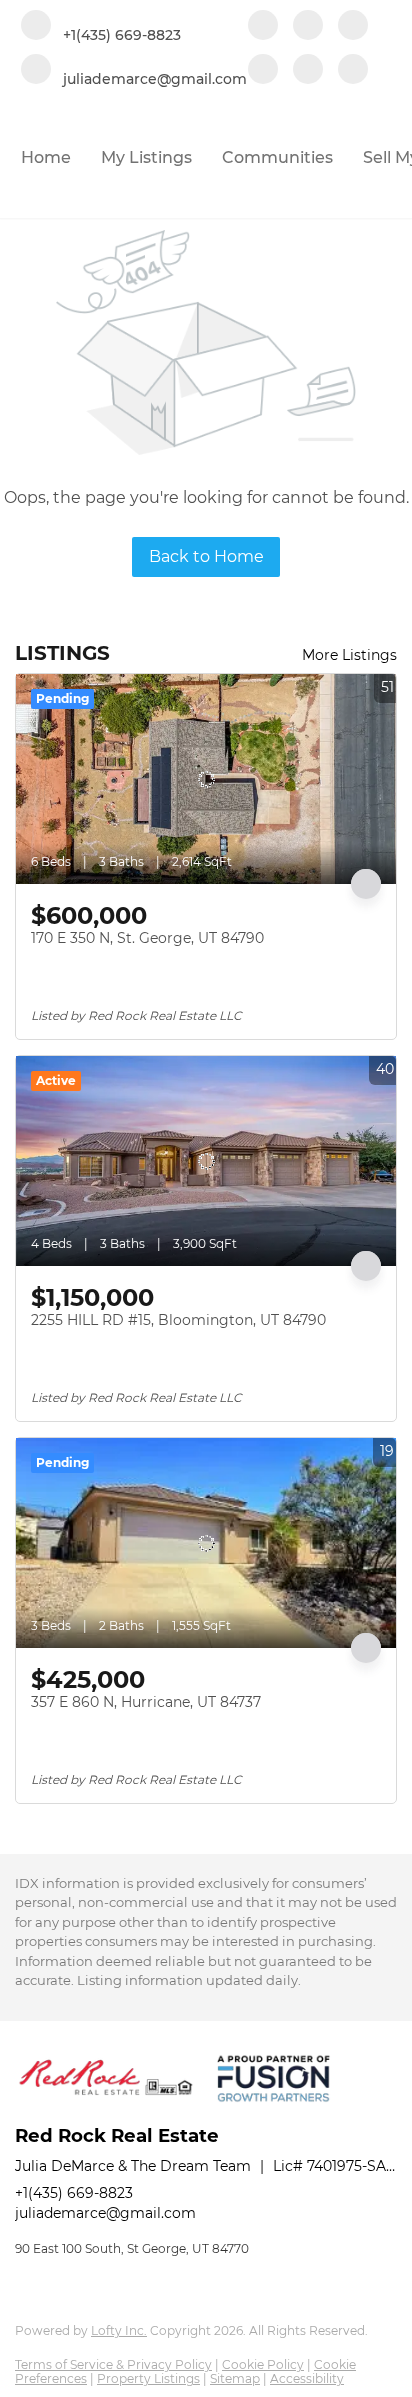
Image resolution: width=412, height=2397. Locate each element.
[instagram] (353, 27)
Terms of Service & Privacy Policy (113, 2364)
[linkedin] (308, 27)
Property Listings (148, 2378)
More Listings (349, 655)
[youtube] (263, 71)
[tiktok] (308, 71)
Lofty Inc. (119, 2330)
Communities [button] (277, 157)
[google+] (353, 71)
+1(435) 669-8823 (74, 2193)
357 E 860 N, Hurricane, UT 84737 (146, 1702)
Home (46, 157)
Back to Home (206, 556)
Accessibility (307, 2378)
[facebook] (263, 27)
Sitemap (235, 2378)
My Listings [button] (146, 157)
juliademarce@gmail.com (105, 2213)
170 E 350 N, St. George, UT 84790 (147, 938)
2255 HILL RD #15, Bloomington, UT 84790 (178, 1320)
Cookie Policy (263, 2364)
